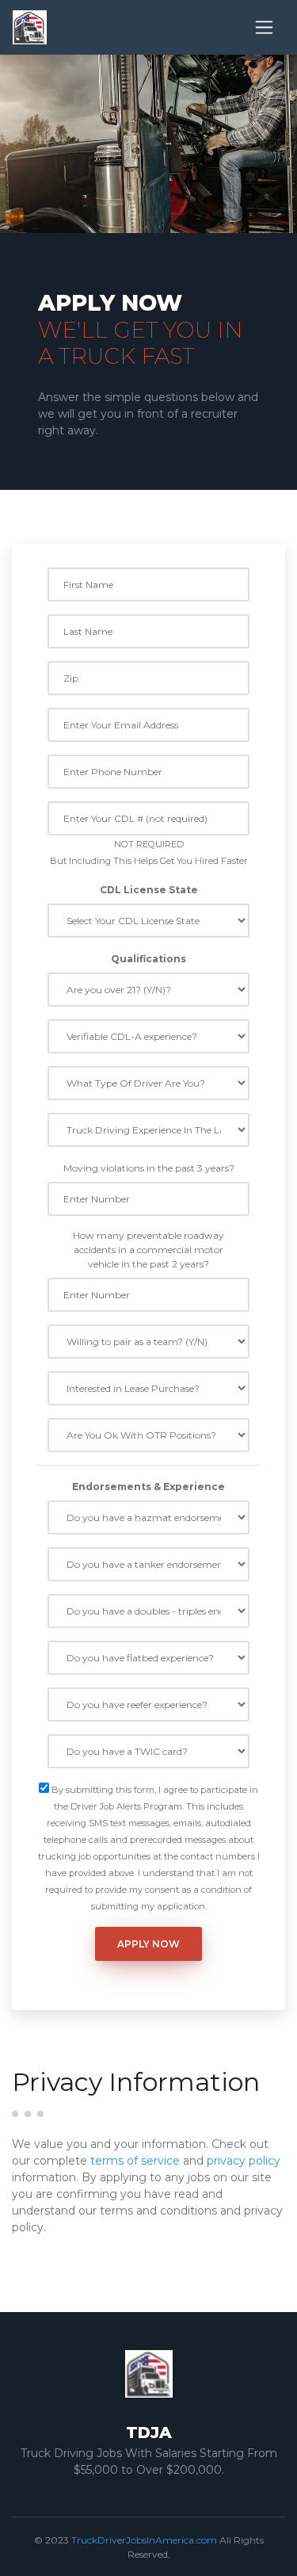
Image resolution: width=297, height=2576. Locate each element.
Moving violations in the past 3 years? (149, 1168)
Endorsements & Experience (148, 1487)
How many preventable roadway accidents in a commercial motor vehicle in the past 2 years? (148, 1250)
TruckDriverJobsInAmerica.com (144, 2540)
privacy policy (244, 2161)
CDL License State (149, 890)
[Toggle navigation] (264, 27)
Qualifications (148, 959)
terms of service (135, 2161)
